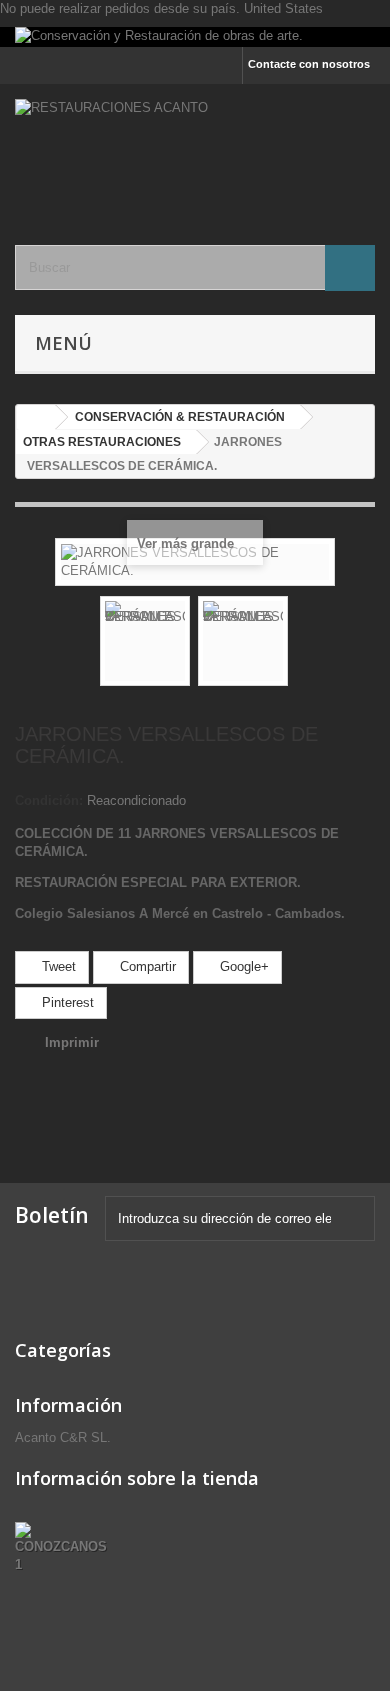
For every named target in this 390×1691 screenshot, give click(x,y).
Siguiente (306, 644)
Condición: (49, 800)
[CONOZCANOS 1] (65, 1547)
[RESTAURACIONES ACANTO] (195, 147)
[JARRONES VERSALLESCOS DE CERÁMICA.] (145, 641)
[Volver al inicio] (36, 417)
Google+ (242, 966)
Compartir (146, 966)
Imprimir (72, 1042)
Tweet (57, 966)
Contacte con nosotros (309, 64)
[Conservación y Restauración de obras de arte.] (195, 37)
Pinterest (66, 1002)
